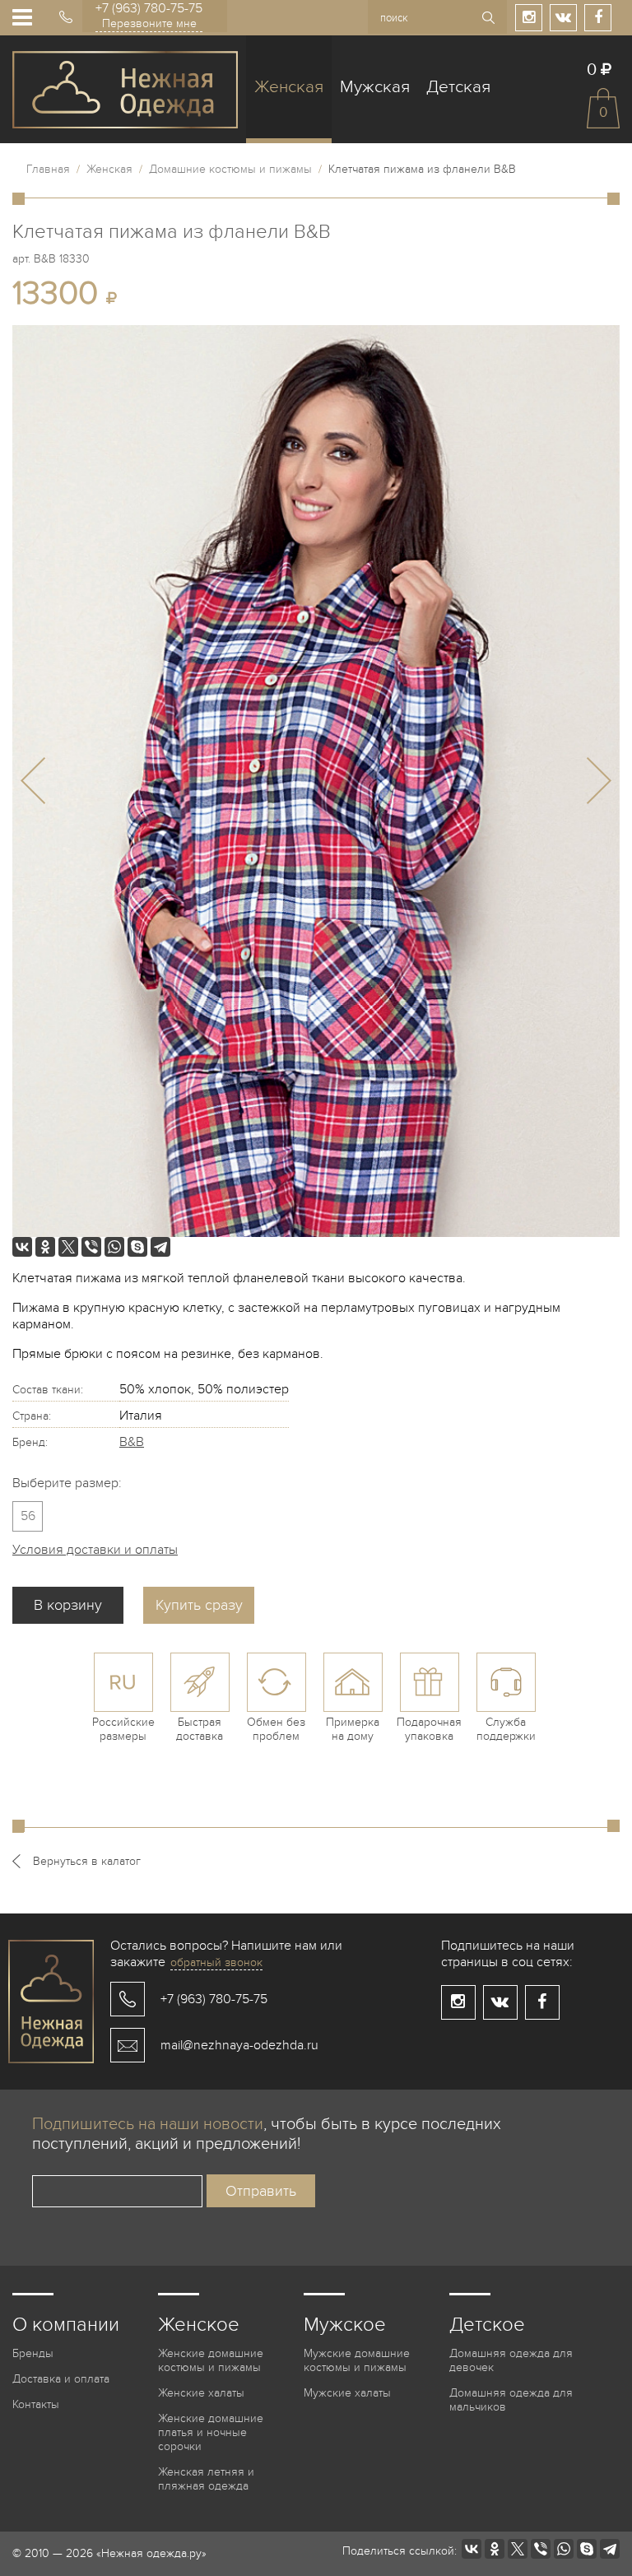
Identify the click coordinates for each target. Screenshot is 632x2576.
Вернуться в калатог (87, 1861)
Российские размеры (123, 1729)
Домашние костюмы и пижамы (230, 169)
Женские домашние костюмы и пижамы (211, 2360)
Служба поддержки (506, 1729)
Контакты (36, 2404)
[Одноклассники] (45, 1247)
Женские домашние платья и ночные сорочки (211, 2432)
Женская (289, 87)
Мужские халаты (347, 2393)
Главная (48, 169)
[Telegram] (160, 1247)
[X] (68, 1247)
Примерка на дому (353, 1729)
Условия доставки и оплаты (95, 1550)
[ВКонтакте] (22, 1247)
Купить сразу (199, 1605)
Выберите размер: (67, 1483)
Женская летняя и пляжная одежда (206, 2479)
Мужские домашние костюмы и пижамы (357, 2360)
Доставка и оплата (61, 2379)
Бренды (33, 2353)
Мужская (375, 87)
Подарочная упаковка (429, 1729)
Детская (458, 87)
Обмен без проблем (276, 1729)
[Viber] (91, 1247)
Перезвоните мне (149, 23)
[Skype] (137, 1247)
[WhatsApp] (114, 1247)
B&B (132, 1442)
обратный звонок (216, 1962)
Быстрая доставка (200, 1729)
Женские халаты (201, 2393)
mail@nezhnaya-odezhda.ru (239, 2045)
